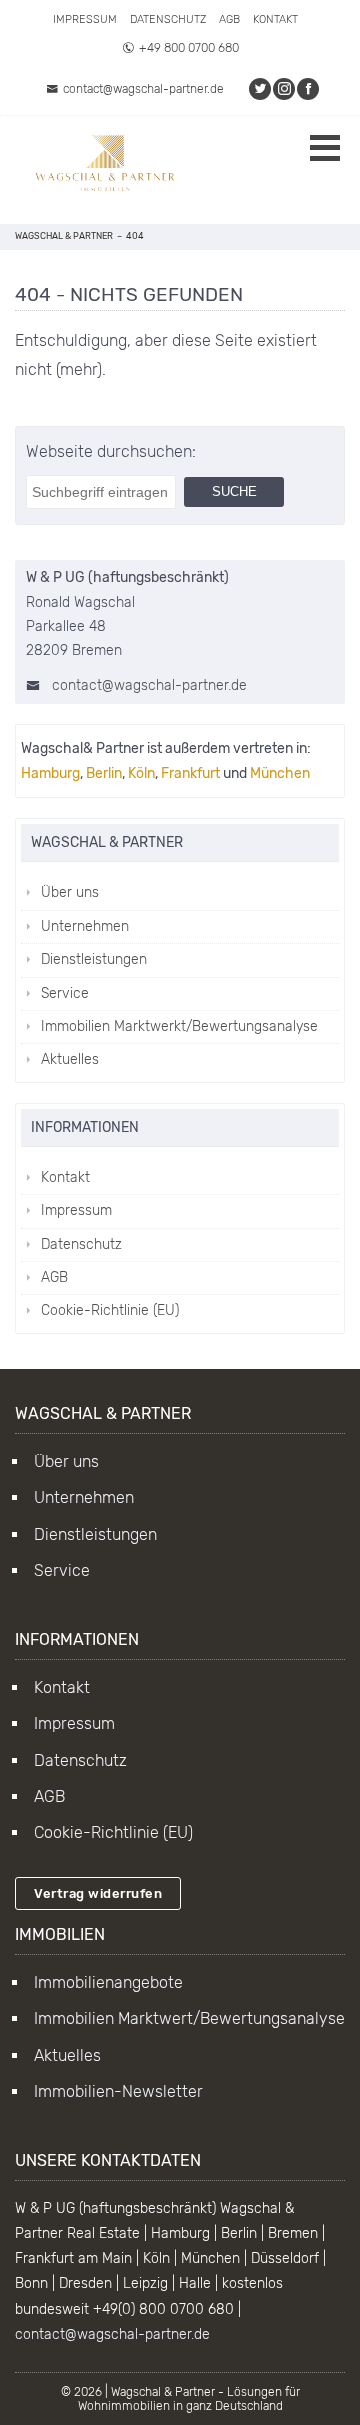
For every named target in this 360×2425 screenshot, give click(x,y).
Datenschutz (168, 19)
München (280, 773)
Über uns (70, 892)
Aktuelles (70, 1059)
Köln (141, 773)
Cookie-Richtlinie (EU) (110, 1310)
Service (65, 993)
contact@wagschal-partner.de (143, 89)
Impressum (85, 19)
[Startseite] (105, 170)
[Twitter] (261, 89)
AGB (229, 19)
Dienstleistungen (94, 959)
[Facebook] (309, 89)
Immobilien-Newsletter (118, 2091)
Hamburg (50, 773)
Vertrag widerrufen (98, 1893)
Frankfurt (190, 773)
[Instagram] (285, 89)
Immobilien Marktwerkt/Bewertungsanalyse (179, 1026)
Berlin (104, 773)
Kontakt (275, 19)
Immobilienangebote (108, 1982)
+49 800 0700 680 (189, 48)
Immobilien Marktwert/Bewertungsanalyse (189, 2018)
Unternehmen (85, 926)
